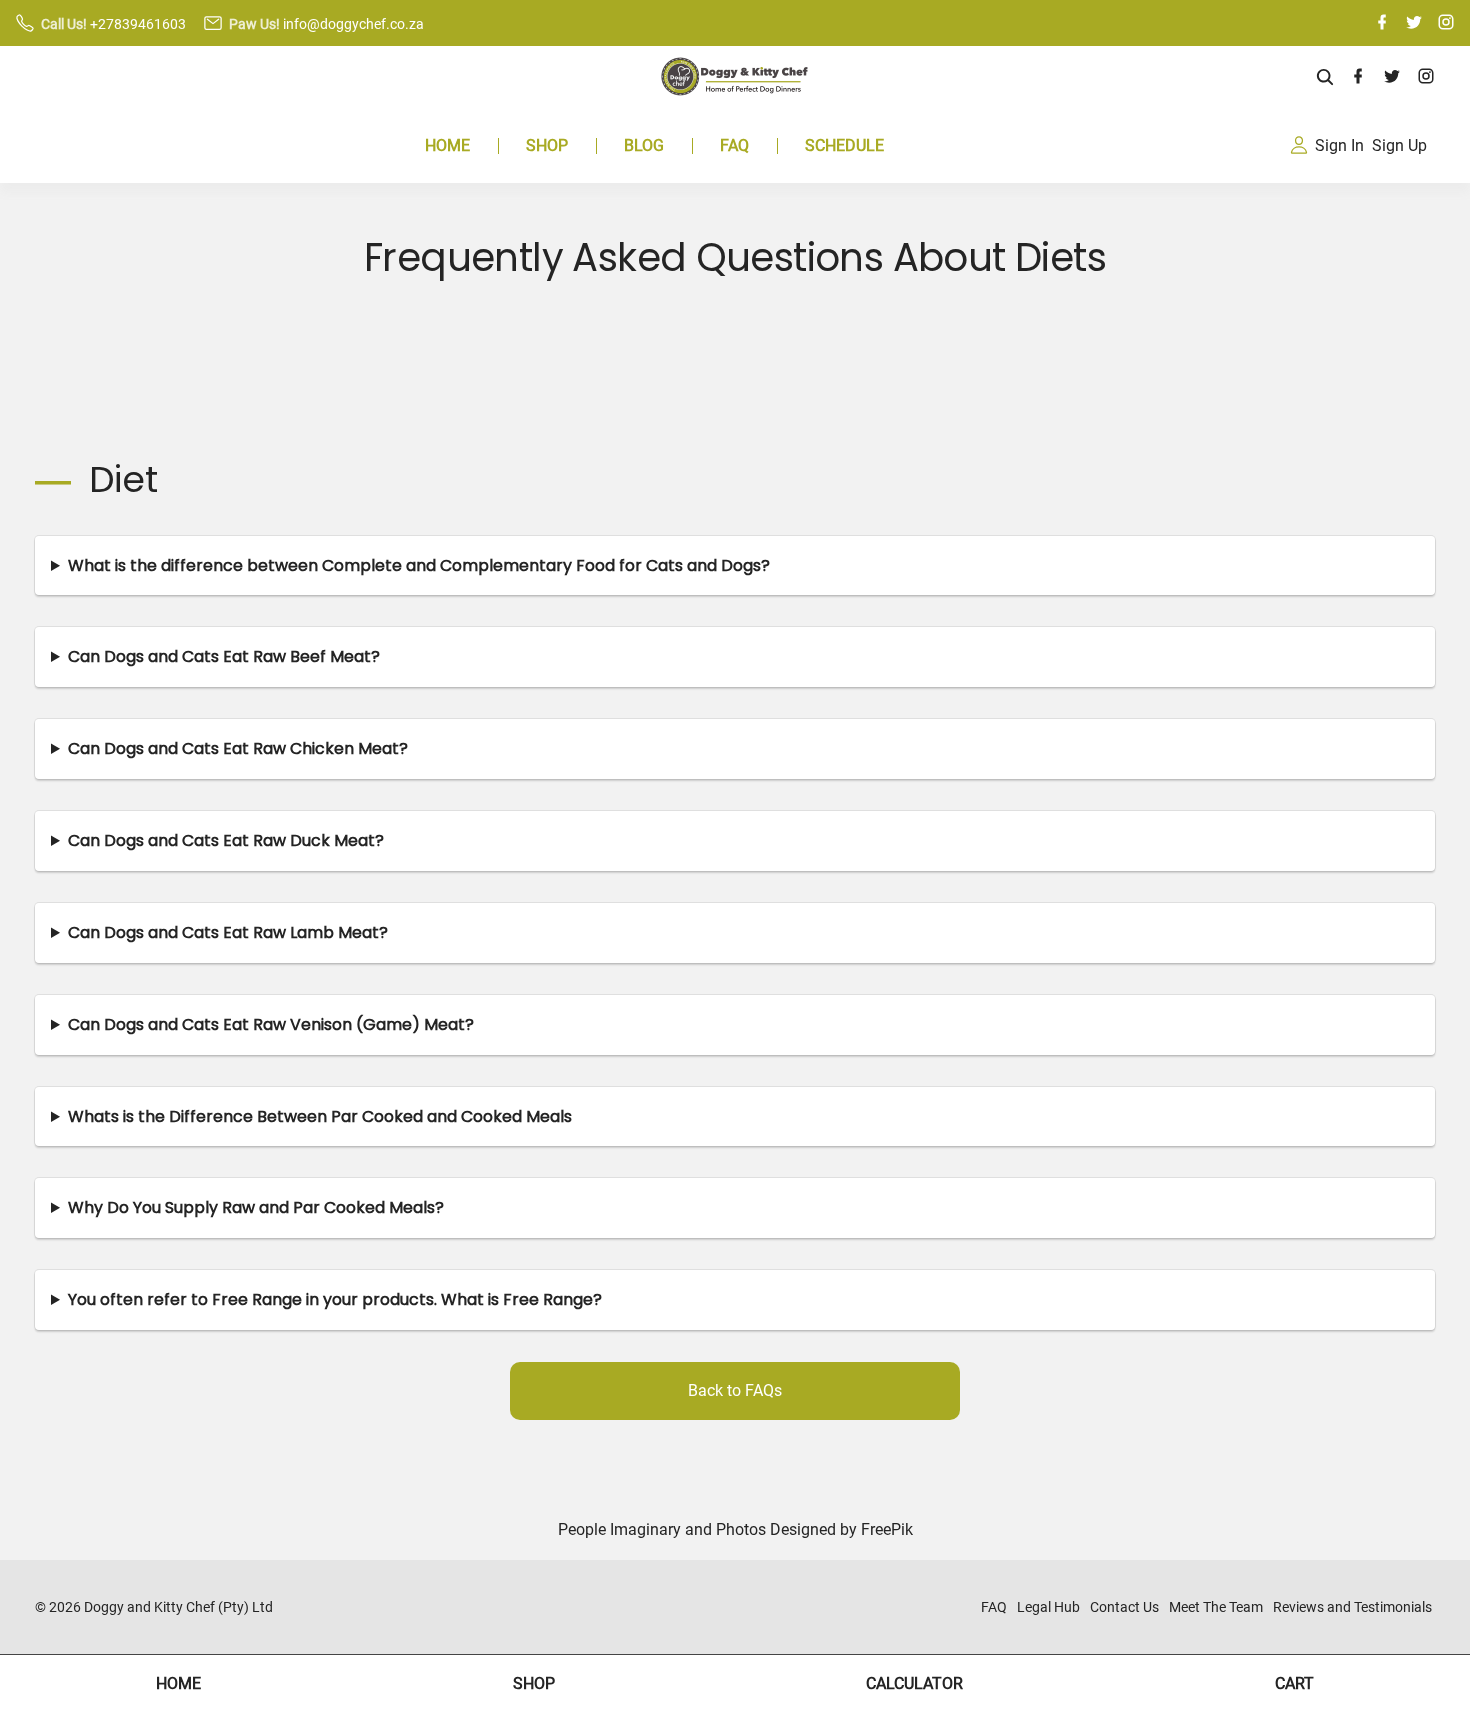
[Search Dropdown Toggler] (1325, 78)
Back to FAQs (735, 1390)
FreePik (887, 1529)
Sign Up (1399, 145)
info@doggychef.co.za (353, 24)
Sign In (1339, 145)
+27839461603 (138, 24)
